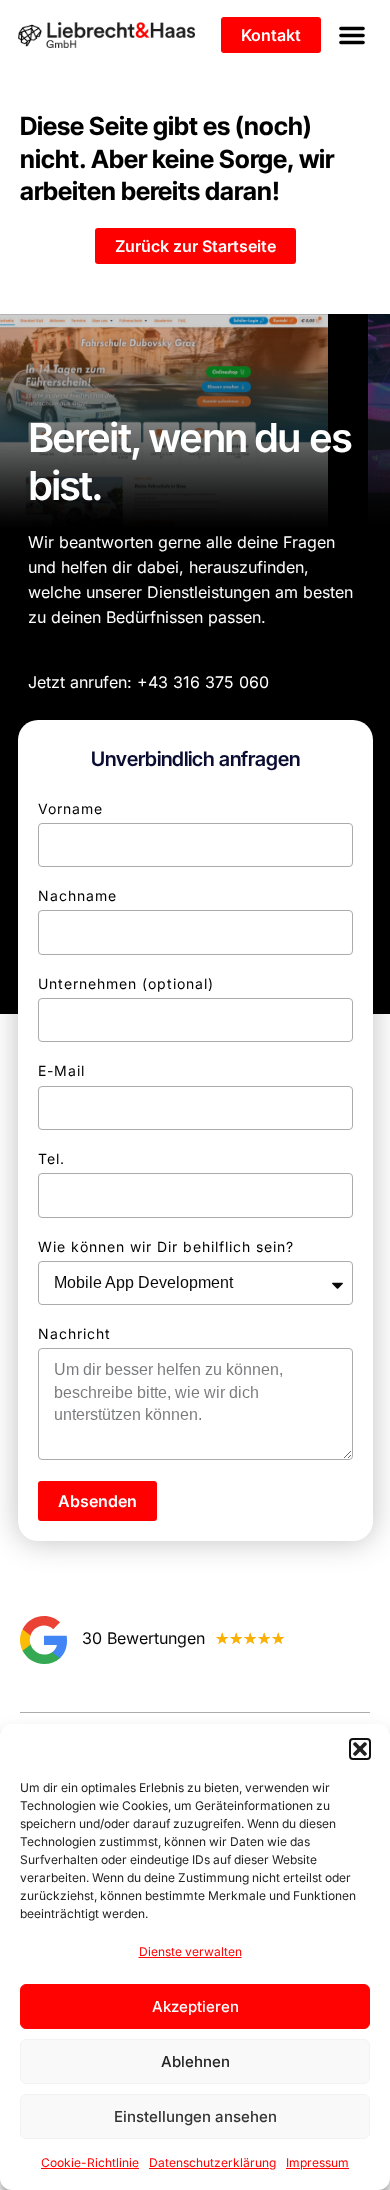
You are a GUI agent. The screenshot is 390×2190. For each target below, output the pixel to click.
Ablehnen (195, 2061)
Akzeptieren (195, 2006)
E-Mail (61, 1070)
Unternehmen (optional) (126, 983)
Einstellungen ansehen (195, 2116)
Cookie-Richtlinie (90, 2162)
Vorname (70, 808)
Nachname (77, 895)
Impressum (317, 2162)
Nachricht (74, 1333)
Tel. (51, 1158)
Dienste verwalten (190, 1951)
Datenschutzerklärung (212, 2162)
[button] (360, 1749)
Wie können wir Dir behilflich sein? (166, 1246)
